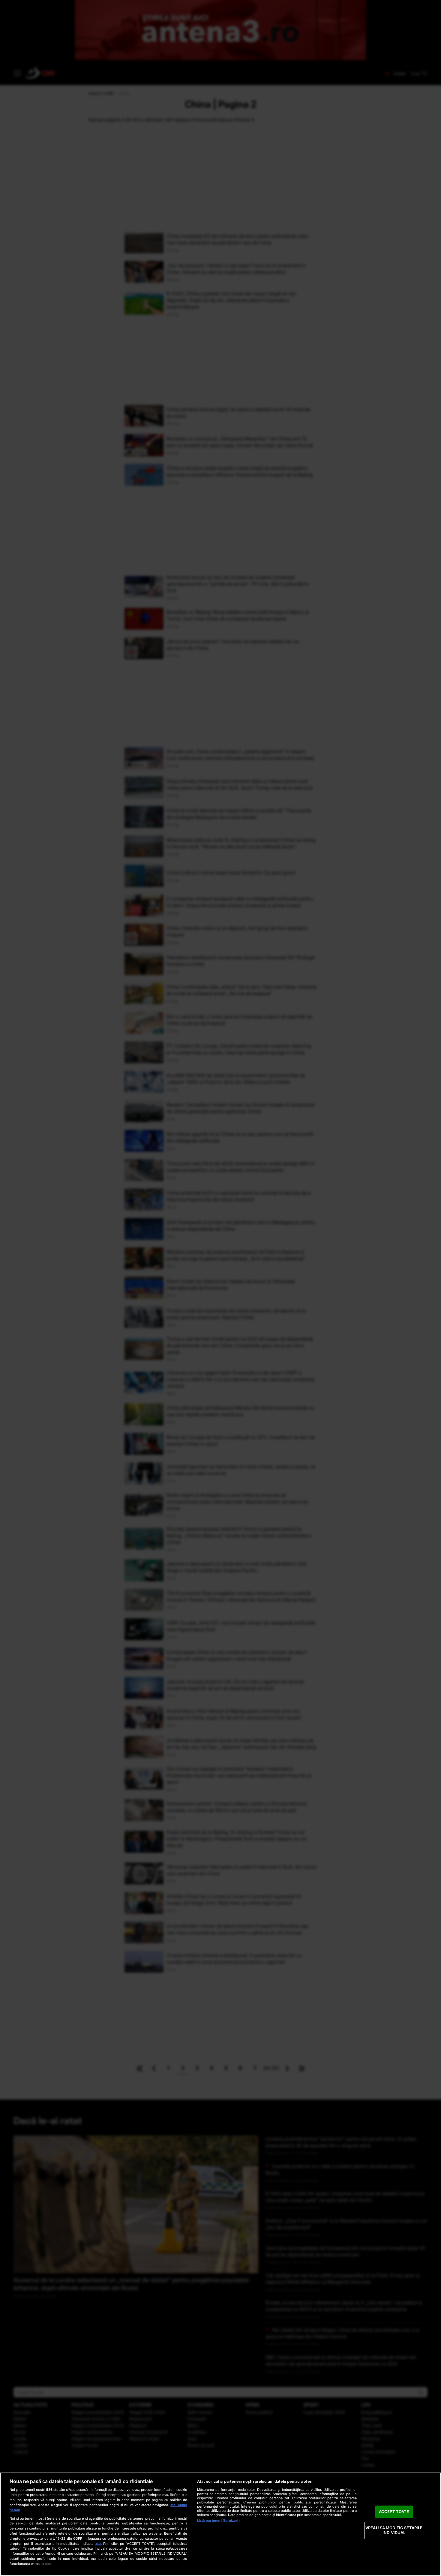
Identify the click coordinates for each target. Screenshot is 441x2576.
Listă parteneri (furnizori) (218, 2521)
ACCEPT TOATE (394, 2512)
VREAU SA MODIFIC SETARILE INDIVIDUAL (394, 2530)
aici (98, 2543)
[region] (220, 2524)
